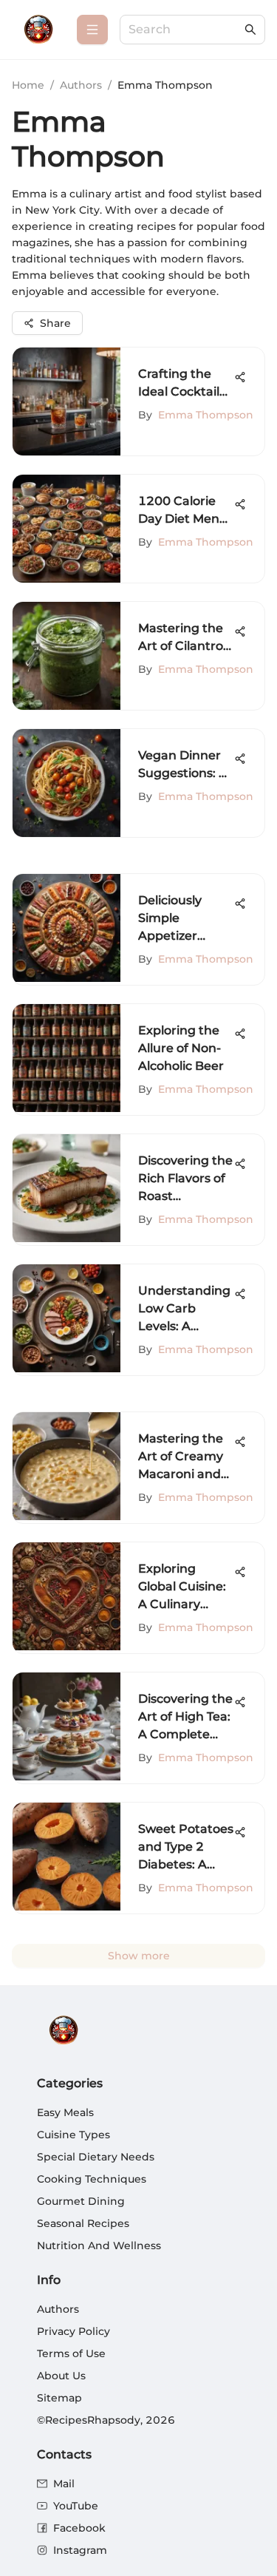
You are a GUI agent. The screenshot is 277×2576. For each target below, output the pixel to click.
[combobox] (185, 30)
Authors (81, 85)
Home (28, 85)
